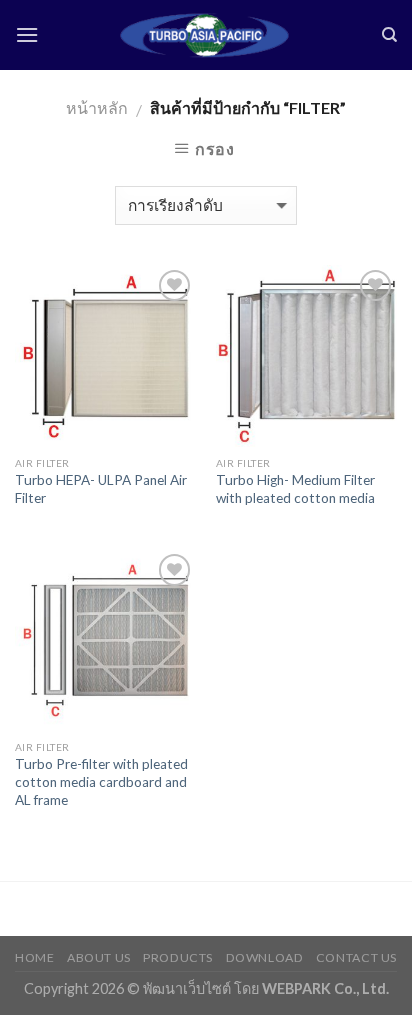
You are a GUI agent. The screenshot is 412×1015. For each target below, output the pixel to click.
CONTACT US (356, 957)
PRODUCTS (178, 957)
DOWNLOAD (265, 957)
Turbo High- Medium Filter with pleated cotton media (295, 489)
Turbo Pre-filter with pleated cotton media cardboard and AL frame (101, 781)
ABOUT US (99, 957)
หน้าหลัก (97, 107)
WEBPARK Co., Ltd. (325, 988)
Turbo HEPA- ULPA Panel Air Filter (101, 489)
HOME (34, 957)
